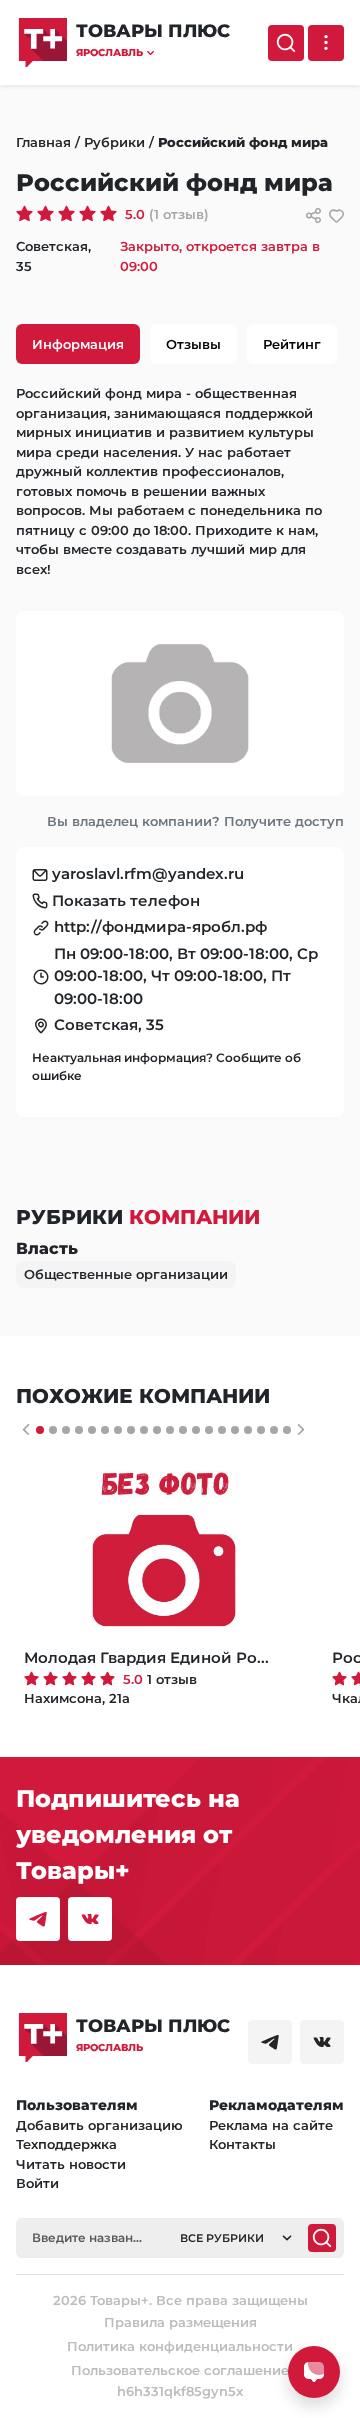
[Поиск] (286, 43)
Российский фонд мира (243, 142)
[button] (153, 52)
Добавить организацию (99, 2125)
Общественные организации (126, 1274)
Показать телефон (126, 900)
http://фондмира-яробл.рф (160, 926)
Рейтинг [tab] (292, 344)
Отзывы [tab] (193, 344)
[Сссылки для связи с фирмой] (313, 215)
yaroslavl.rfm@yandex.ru (148, 873)
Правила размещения (180, 2322)
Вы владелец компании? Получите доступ (195, 821)
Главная (43, 142)
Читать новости (71, 2164)
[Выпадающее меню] (326, 43)
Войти (37, 2183)
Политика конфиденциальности (180, 2346)
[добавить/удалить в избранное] (336, 215)
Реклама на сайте (271, 2125)
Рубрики (114, 142)
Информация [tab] (78, 344)
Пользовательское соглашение (180, 2370)
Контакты (242, 2144)
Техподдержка (66, 2144)
